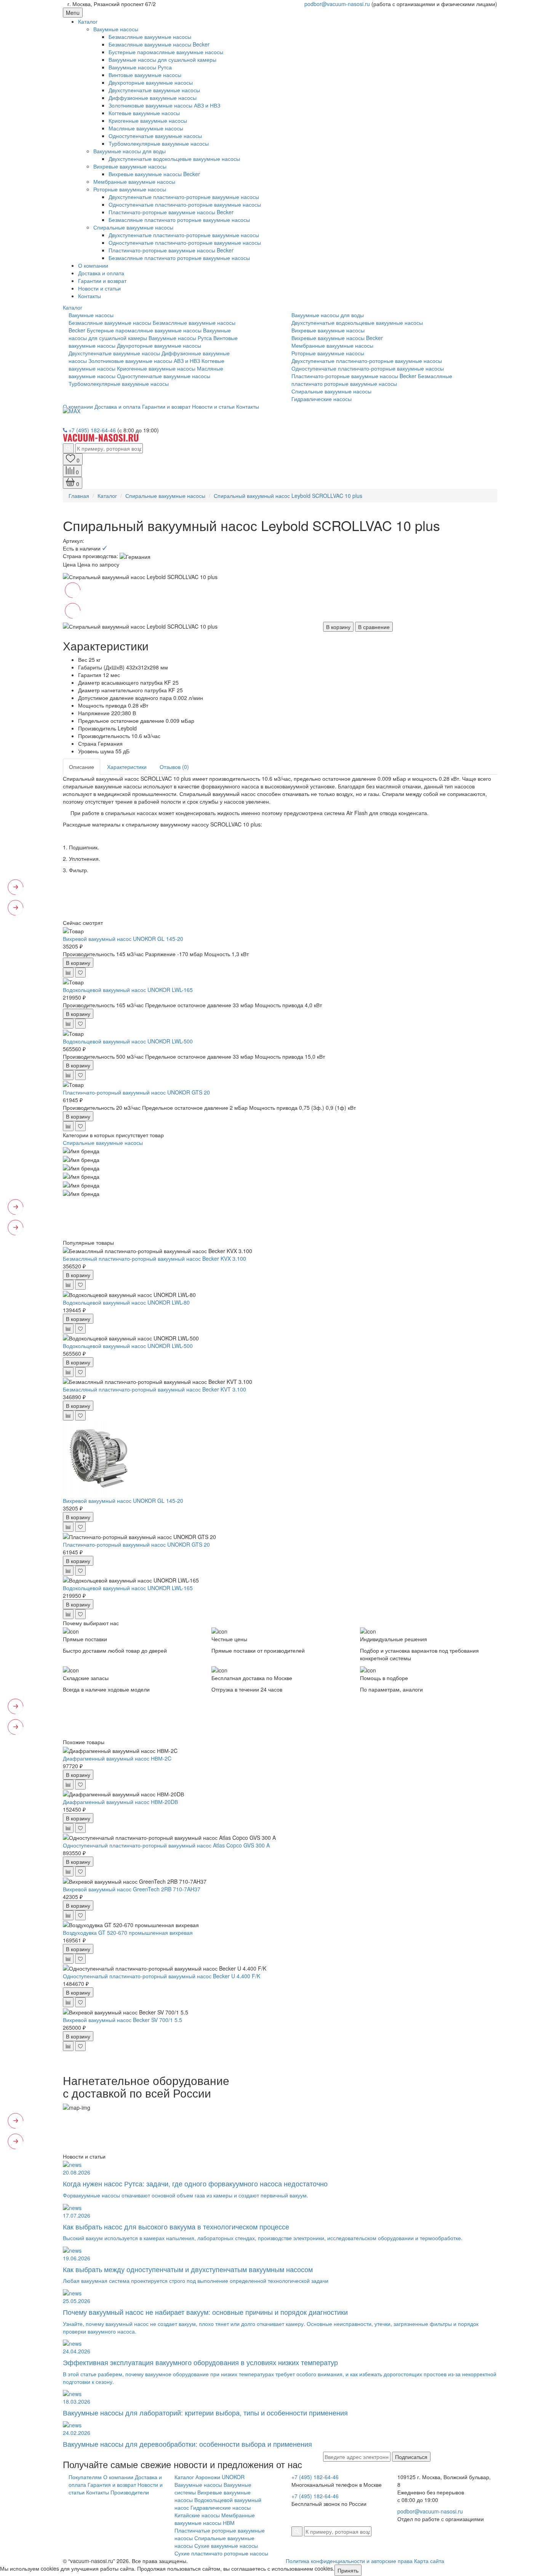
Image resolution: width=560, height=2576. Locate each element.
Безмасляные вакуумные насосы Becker (159, 44)
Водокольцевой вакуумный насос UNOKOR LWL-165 (128, 990)
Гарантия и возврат (112, 2485)
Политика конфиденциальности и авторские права (349, 2561)
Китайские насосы (197, 2515)
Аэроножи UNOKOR (220, 2477)
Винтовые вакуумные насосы (145, 75)
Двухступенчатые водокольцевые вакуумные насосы (174, 159)
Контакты (90, 296)
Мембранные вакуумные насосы (134, 181)
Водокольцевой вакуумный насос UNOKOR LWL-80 (126, 1302)
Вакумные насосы (116, 29)
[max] (72, 410)
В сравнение (374, 627)
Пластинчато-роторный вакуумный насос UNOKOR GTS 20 (136, 1092)
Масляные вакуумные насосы (146, 128)
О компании (93, 265)
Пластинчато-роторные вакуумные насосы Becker (171, 212)
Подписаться (411, 2457)
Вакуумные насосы (198, 2485)
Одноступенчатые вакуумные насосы (155, 136)
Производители (130, 2492)
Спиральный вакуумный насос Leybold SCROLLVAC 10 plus (288, 496)
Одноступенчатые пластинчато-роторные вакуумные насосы (185, 204)
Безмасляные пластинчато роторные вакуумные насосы (179, 220)
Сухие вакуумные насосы (226, 2546)
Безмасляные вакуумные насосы (150, 37)
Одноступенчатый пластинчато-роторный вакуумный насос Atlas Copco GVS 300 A (166, 1845)
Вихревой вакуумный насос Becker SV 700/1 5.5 (122, 2020)
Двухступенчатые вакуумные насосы (154, 90)
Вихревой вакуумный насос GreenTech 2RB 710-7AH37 (132, 1889)
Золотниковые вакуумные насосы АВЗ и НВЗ (164, 105)
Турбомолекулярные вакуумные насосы (159, 143)
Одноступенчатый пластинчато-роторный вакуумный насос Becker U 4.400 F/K (162, 1976)
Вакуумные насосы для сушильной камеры (162, 59)
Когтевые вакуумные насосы (144, 113)
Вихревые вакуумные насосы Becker (154, 174)
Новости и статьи (99, 288)
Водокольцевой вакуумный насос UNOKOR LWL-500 (128, 1041)
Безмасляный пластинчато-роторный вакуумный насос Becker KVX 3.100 (154, 1258)
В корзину (338, 627)
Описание (82, 767)
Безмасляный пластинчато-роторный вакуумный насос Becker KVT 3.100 (154, 1389)
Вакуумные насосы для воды (130, 151)
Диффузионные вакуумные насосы (153, 98)
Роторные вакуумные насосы (130, 189)
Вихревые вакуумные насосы (130, 166)
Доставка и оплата (101, 273)
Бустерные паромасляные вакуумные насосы (166, 52)
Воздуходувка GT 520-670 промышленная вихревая (128, 1932)
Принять (348, 2570)
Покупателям (85, 2477)
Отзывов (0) (174, 767)
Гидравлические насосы (322, 399)
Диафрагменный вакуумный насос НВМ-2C (117, 1758)
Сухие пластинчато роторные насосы (221, 2553)
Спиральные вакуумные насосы (133, 227)
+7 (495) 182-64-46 (92, 430)
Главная (79, 496)
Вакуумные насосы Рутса (140, 67)
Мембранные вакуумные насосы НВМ (215, 2519)
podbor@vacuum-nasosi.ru (337, 4)
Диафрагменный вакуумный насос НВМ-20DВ (120, 1802)
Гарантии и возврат (102, 281)
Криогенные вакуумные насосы (148, 120)
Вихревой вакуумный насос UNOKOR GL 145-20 (123, 939)
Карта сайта (429, 2561)
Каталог (88, 21)
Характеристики (127, 767)
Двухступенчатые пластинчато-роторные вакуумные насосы (184, 197)
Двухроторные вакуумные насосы (151, 82)
